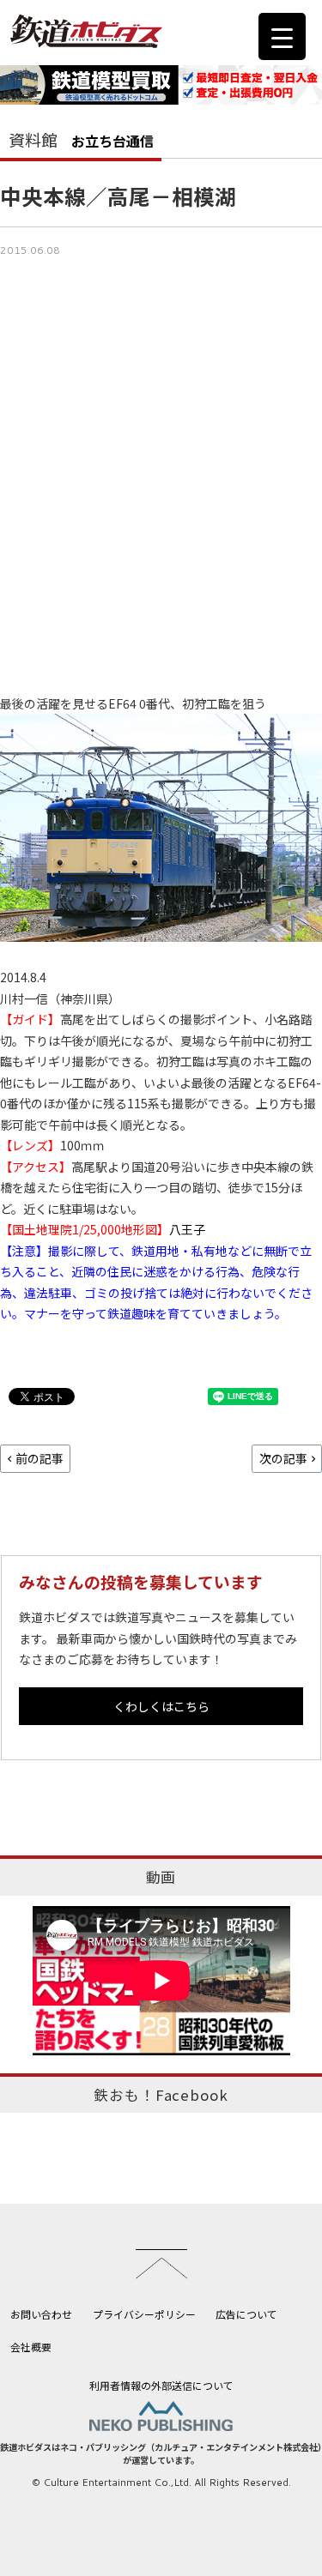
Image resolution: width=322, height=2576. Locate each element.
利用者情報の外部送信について (161, 2385)
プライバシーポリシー (144, 2314)
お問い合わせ (41, 2314)
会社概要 (31, 2347)
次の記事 (283, 1458)
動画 (161, 1877)
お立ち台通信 (112, 141)
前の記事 (39, 1458)
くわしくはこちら (161, 1706)
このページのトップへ (161, 2264)
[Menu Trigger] (282, 36)
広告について (246, 2314)
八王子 (187, 1229)
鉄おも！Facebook (161, 2095)
